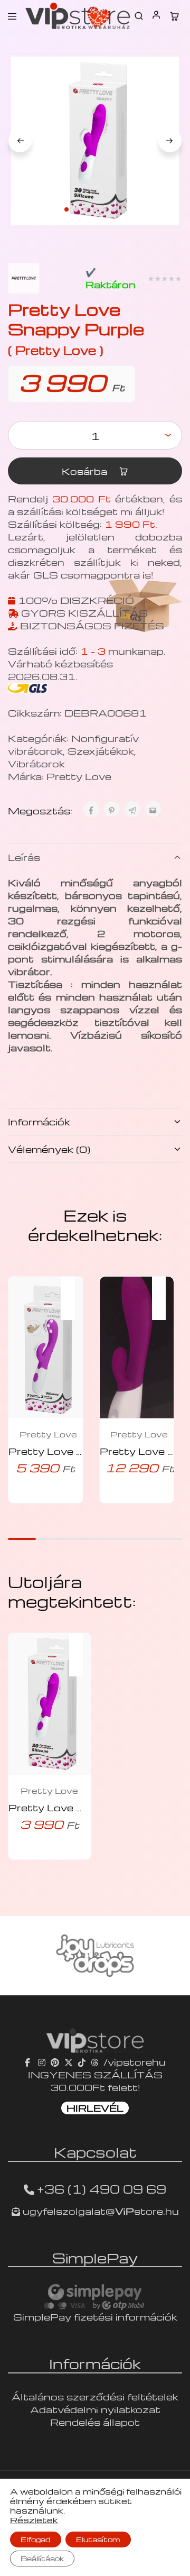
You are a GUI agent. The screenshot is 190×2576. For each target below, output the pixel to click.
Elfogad (36, 2539)
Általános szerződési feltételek (95, 2396)
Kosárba (86, 471)
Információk (39, 1121)
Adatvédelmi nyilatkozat (95, 2409)
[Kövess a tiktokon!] (82, 2062)
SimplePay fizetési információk (95, 2317)
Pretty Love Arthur (60, 1451)
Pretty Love (79, 776)
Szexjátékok (101, 751)
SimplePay (95, 2258)
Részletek (34, 2520)
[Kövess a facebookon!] (29, 2062)
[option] (95, 1956)
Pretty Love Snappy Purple (82, 1807)
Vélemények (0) (49, 1149)
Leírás (24, 857)
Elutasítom (98, 2539)
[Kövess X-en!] (69, 2062)
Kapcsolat (95, 2152)
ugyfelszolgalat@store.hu (99, 2211)
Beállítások (42, 2558)
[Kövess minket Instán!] (42, 2062)
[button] (73, 1291)
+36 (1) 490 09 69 (102, 2189)
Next (170, 141)
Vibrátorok (36, 763)
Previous (20, 141)
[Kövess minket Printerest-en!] (55, 2062)
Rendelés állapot (95, 2422)
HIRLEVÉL (95, 2108)
